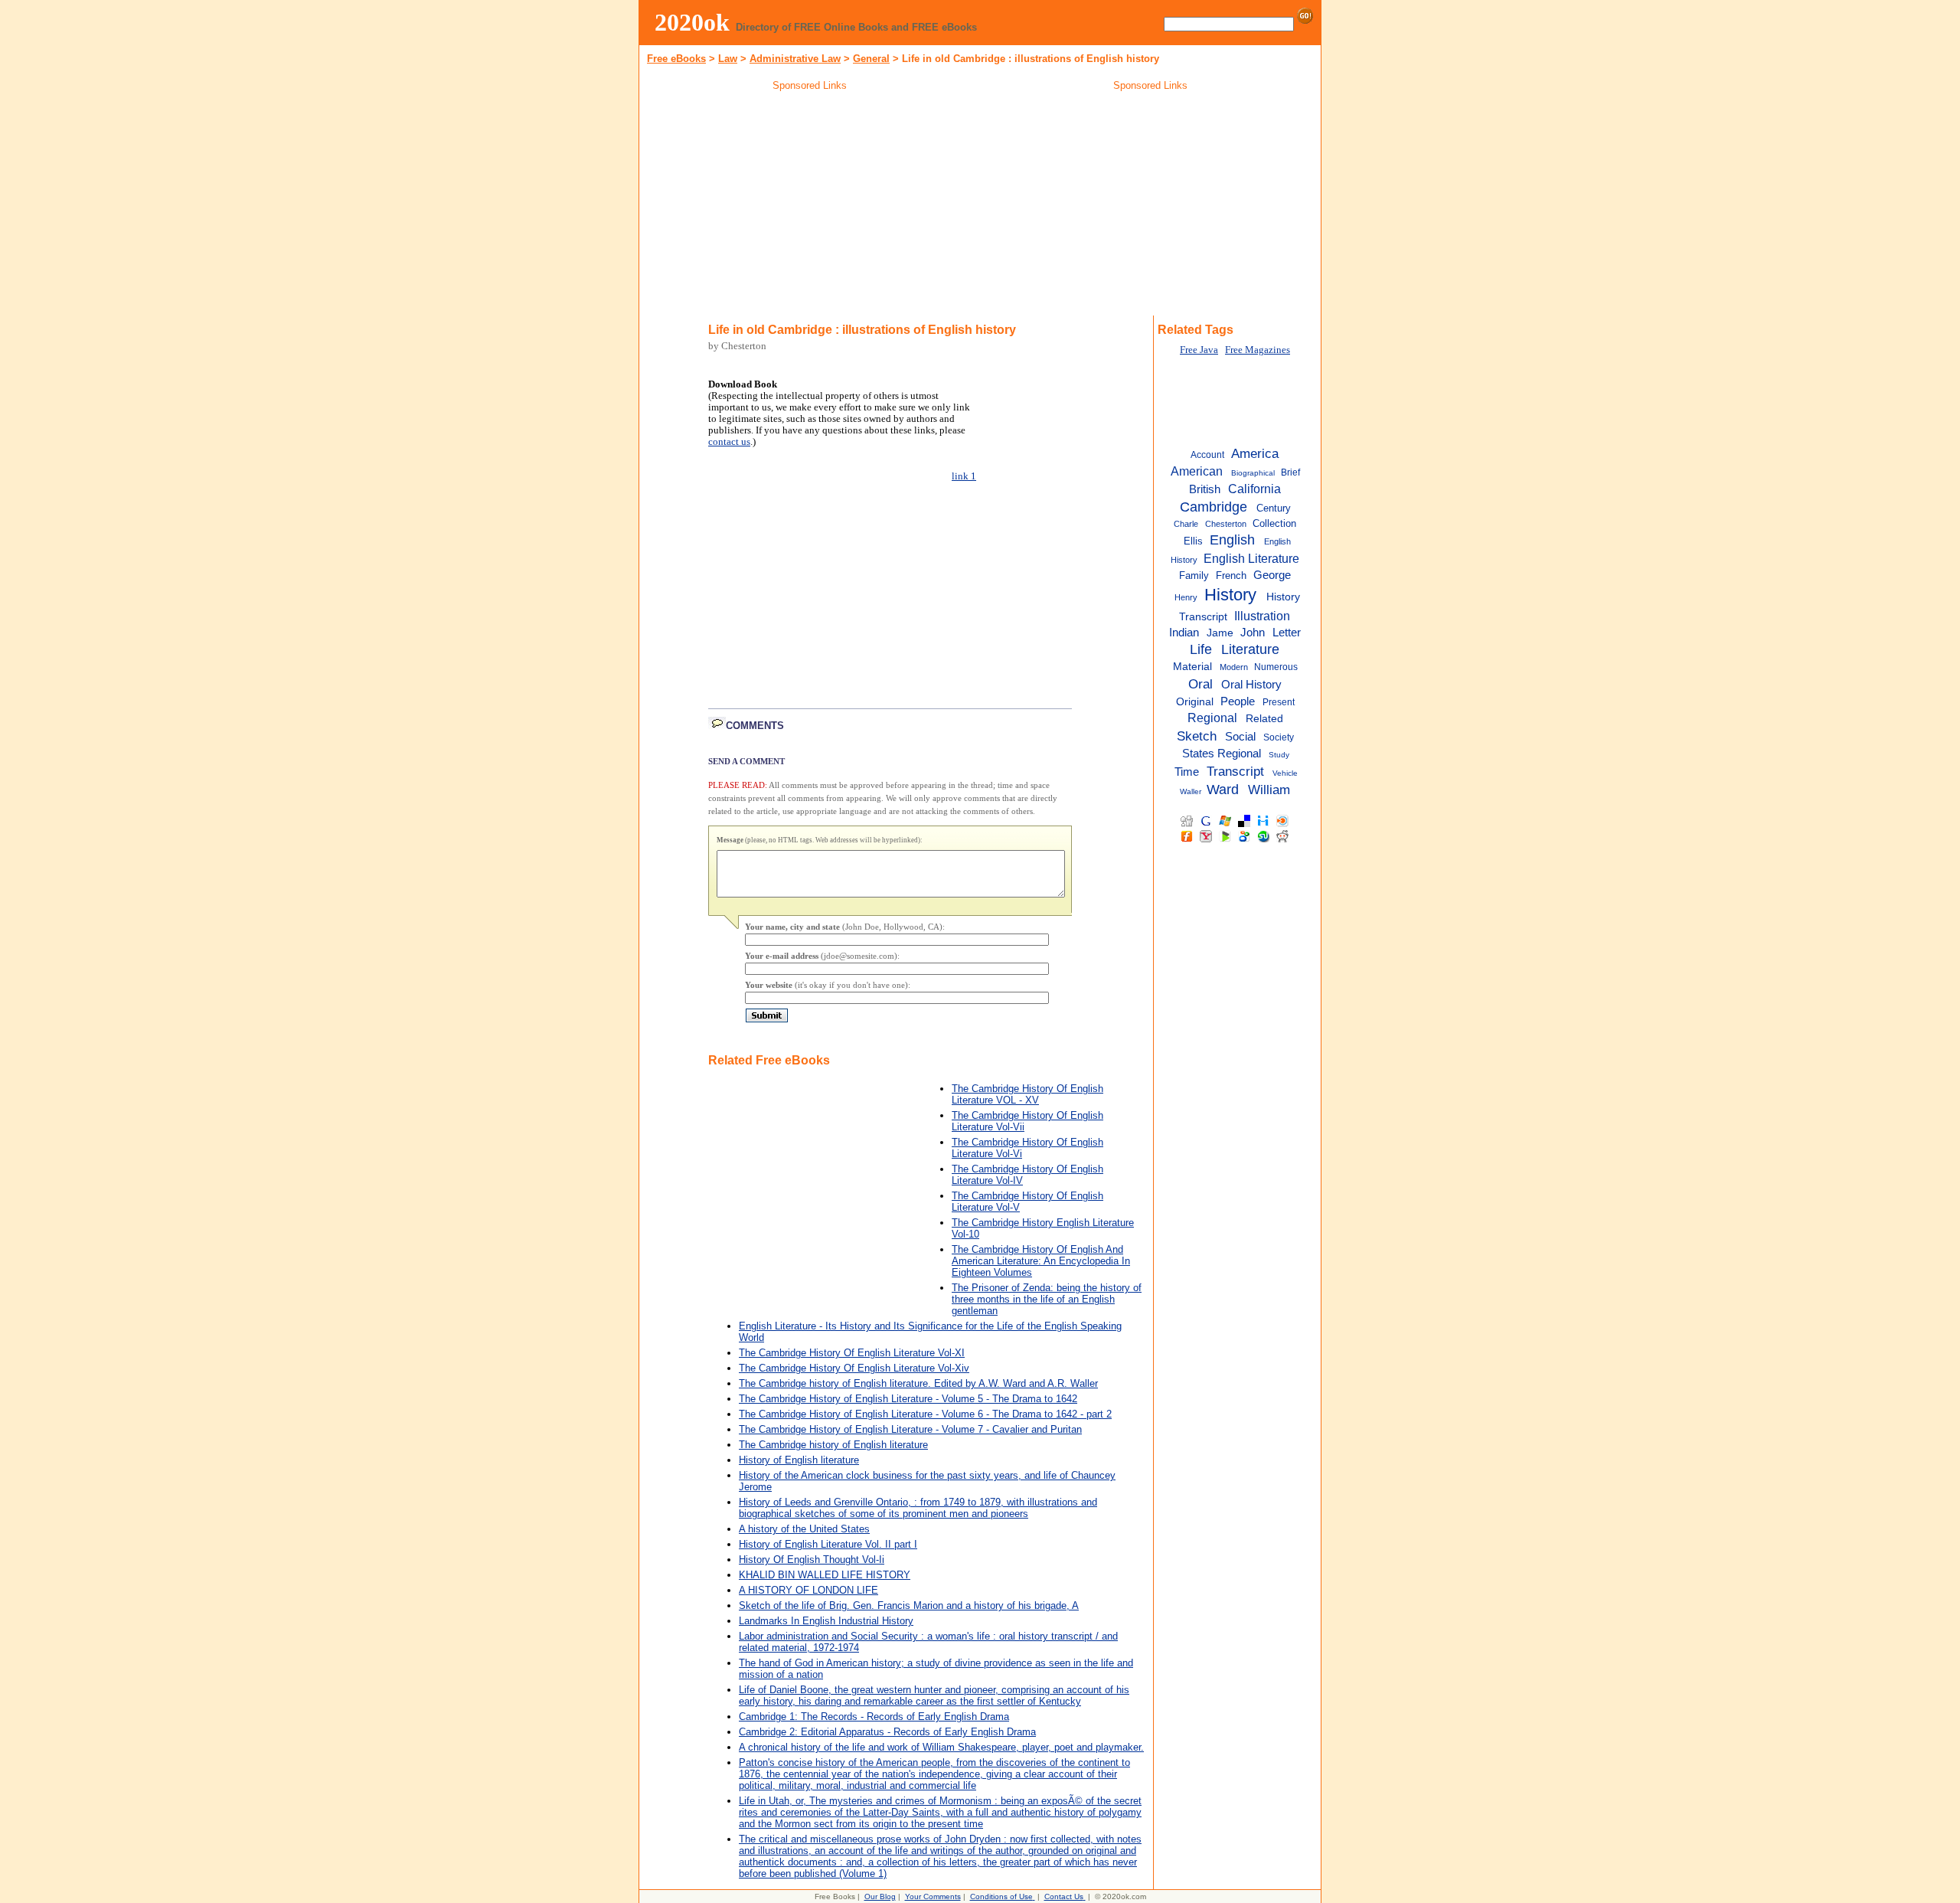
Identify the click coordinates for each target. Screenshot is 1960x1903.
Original (1195, 702)
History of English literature (799, 1460)
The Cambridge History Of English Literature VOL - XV (1027, 1094)
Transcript (1235, 771)
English (1232, 540)
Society (1279, 737)
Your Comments (933, 1896)
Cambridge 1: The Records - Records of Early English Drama (874, 1717)
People (1238, 701)
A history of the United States (804, 1529)
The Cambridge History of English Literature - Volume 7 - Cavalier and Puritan (910, 1429)
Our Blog (880, 1896)
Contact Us (1064, 1896)
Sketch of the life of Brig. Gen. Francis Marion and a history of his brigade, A (909, 1605)
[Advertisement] (810, 206)
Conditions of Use (1001, 1896)
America (1255, 453)
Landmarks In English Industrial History (826, 1621)
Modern (1234, 667)
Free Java (1199, 350)
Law (728, 59)
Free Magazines (1258, 350)
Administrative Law (795, 59)
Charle (1186, 524)
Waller (1191, 791)
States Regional (1222, 753)
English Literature (1251, 558)
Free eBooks (676, 59)
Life (1201, 649)
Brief (1290, 472)
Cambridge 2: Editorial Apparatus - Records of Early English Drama (887, 1732)
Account (1207, 455)
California (1254, 489)
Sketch (1197, 736)
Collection (1274, 523)
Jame (1220, 633)
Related (1264, 719)
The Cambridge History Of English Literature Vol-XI (852, 1353)
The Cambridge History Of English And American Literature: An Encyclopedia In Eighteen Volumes (1041, 1261)
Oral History (1251, 684)
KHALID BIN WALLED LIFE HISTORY (825, 1575)
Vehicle (1285, 773)
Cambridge (1214, 507)
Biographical (1253, 473)
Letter (1287, 633)
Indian (1184, 633)
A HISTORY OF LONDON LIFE (808, 1590)
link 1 (964, 476)
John (1253, 633)
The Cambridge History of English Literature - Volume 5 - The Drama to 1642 (908, 1399)
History (1230, 595)
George (1272, 575)
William (1269, 790)
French (1231, 575)
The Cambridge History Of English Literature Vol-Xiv (854, 1368)
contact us (729, 442)
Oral (1200, 684)
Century (1274, 508)
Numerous (1276, 667)
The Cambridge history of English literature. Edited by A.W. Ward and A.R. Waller (918, 1383)
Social (1240, 736)
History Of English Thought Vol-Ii (812, 1560)
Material (1192, 667)
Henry (1186, 597)
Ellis (1193, 541)
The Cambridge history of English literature (833, 1445)
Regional (1212, 718)
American (1197, 471)
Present (1279, 702)
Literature (1250, 649)
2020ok (692, 22)
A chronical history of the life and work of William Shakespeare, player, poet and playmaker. (941, 1747)
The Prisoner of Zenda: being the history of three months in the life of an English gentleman (1047, 1299)
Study (1279, 755)
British (1205, 489)
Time (1187, 772)
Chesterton (1226, 524)
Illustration (1262, 616)
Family (1194, 575)
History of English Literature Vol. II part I (828, 1544)
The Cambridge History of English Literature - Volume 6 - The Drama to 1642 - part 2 (925, 1414)
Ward (1223, 790)
